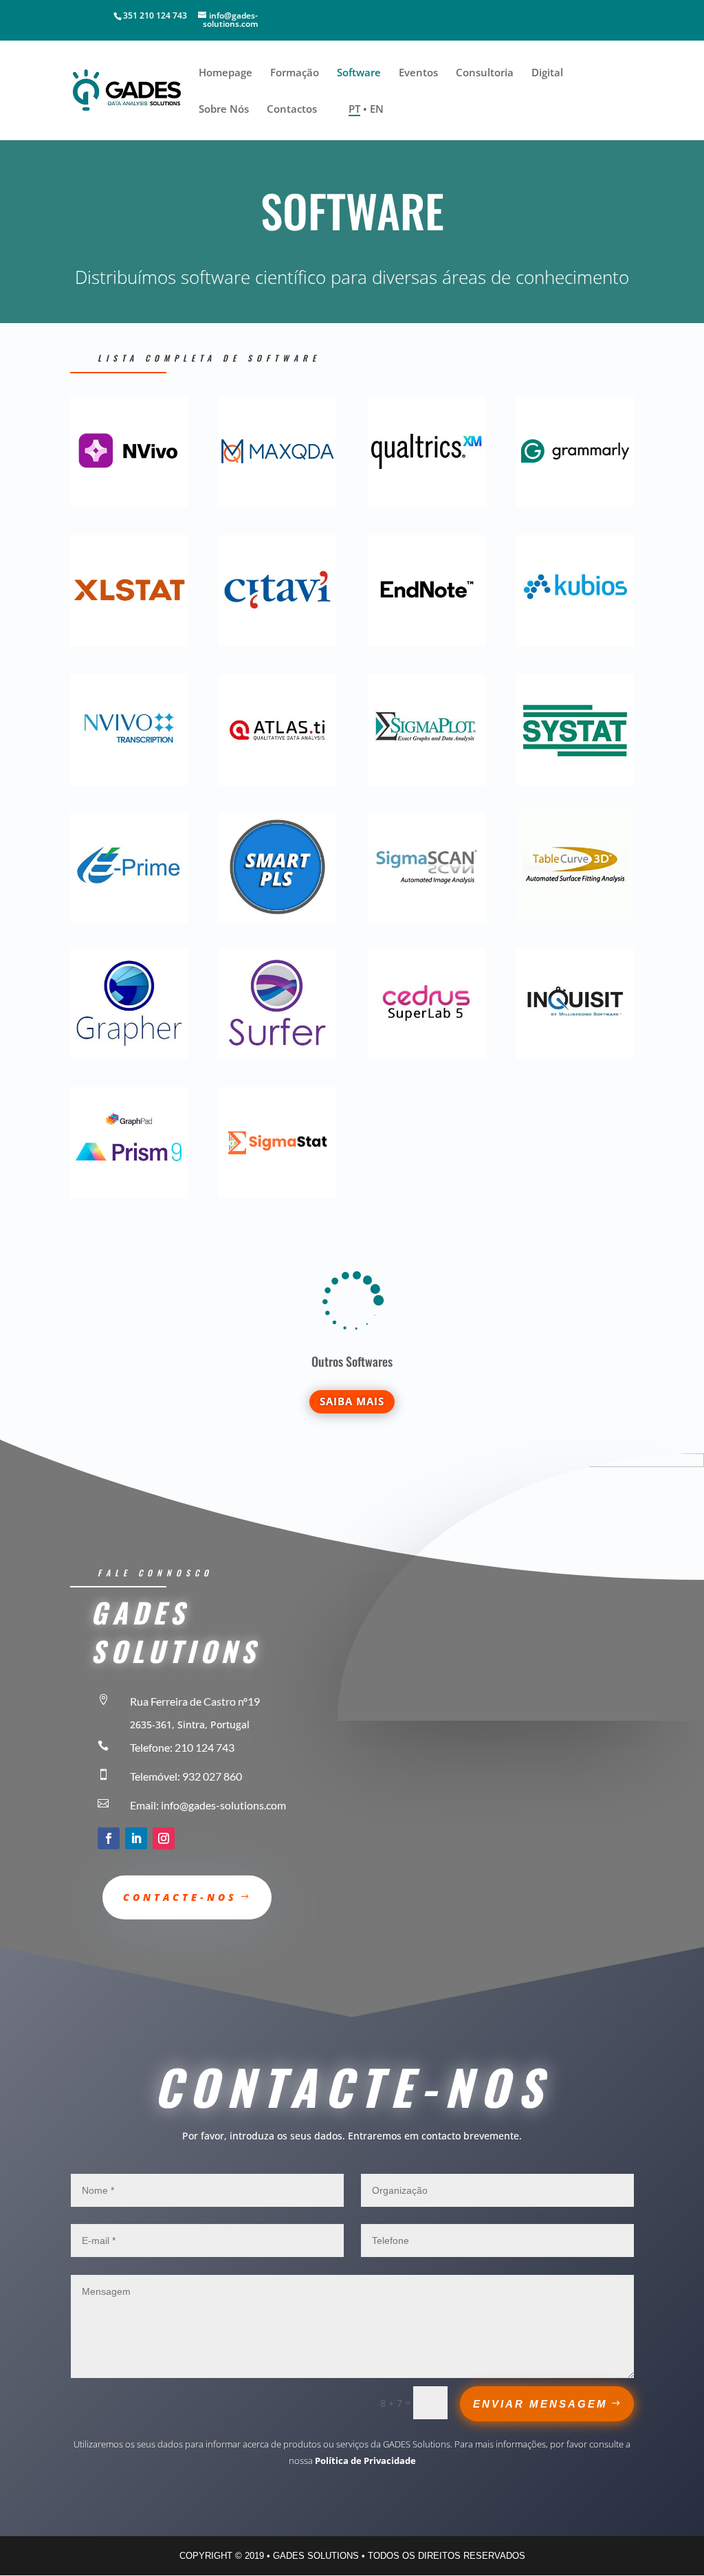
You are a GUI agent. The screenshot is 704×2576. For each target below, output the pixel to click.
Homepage (225, 73)
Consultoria (485, 73)
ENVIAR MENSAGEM (540, 2404)
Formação (295, 73)
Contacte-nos (180, 1897)
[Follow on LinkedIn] (136, 1838)
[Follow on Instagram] (164, 1838)
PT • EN (366, 110)
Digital (547, 73)
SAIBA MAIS (352, 1401)
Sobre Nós (224, 110)
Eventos (418, 73)
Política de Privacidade (365, 2461)
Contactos (292, 110)
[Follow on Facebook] (109, 1838)
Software (359, 73)
